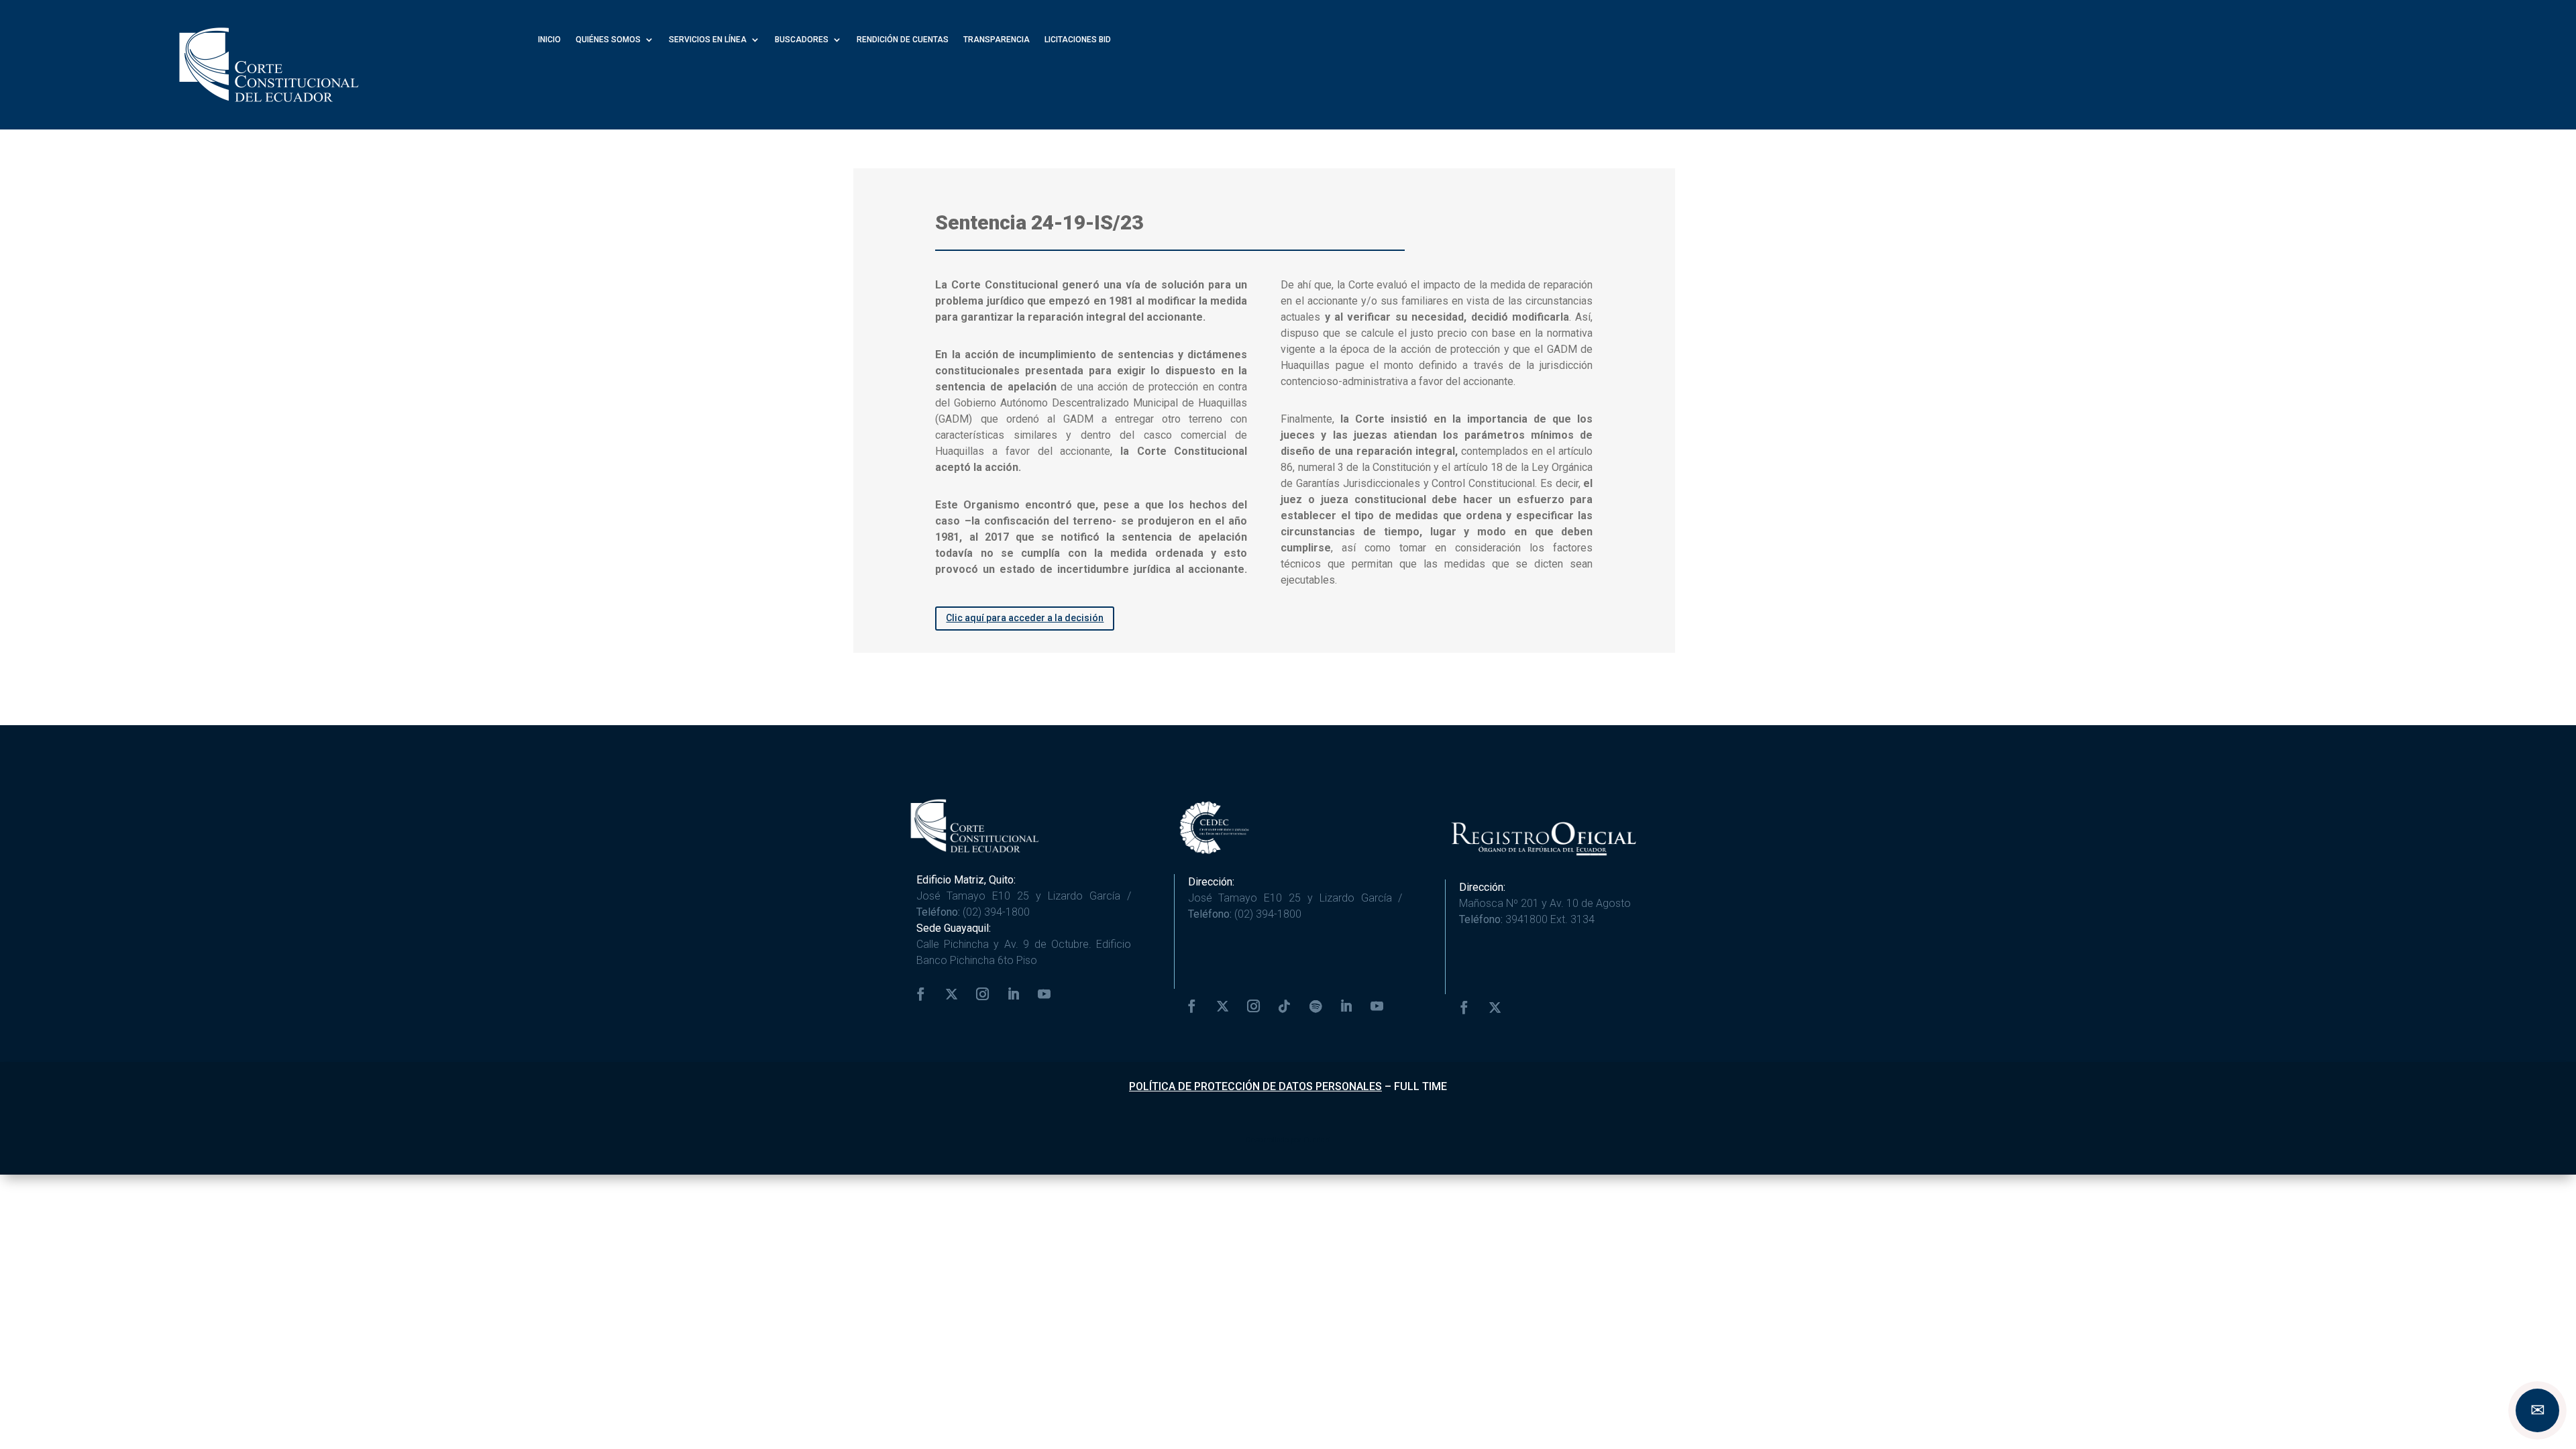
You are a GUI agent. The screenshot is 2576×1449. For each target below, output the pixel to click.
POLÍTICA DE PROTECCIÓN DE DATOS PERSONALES (1255, 1086)
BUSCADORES (802, 40)
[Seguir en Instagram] (983, 994)
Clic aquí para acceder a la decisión (1025, 618)
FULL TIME (1420, 1086)
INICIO (549, 40)
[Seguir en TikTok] (1285, 1006)
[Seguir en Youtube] (1044, 994)
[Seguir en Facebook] (921, 994)
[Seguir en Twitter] (952, 994)
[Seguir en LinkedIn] (1014, 994)
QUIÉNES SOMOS (608, 40)
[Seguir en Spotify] (1316, 1006)
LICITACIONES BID (1078, 40)
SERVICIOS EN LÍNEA (708, 40)
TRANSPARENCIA (997, 40)
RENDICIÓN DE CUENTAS (903, 40)
